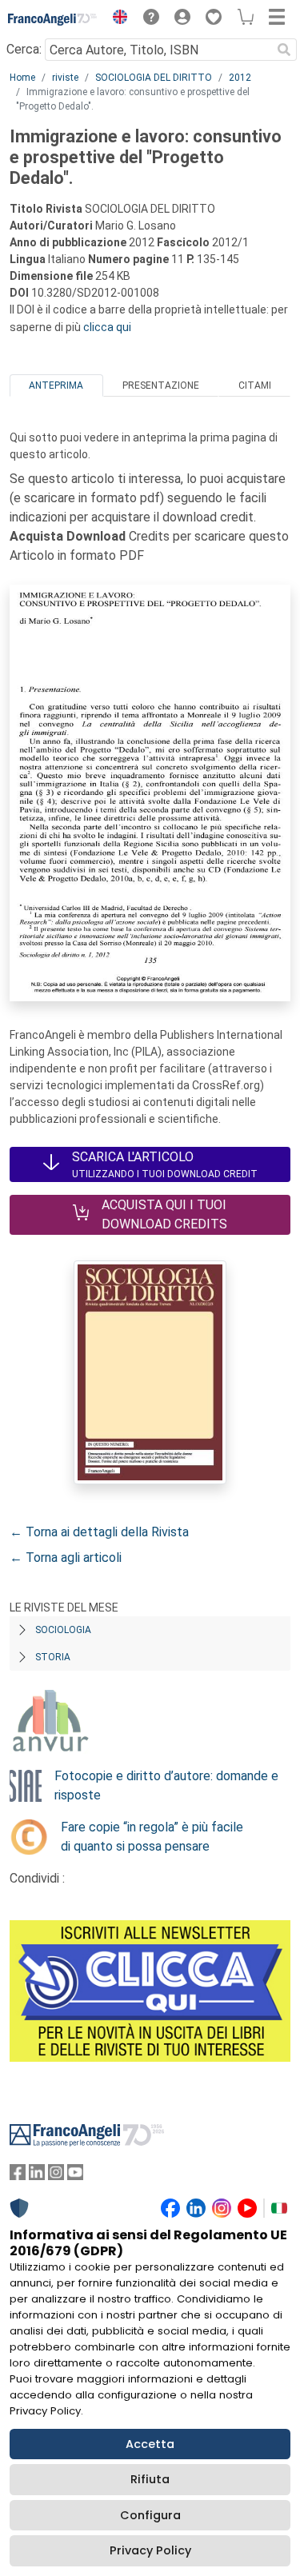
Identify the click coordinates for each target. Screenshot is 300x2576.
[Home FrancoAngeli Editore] (53, 19)
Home (22, 78)
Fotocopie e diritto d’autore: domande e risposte (166, 1785)
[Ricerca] (284, 50)
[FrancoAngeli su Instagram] (56, 2176)
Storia (53, 1657)
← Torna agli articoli (66, 1558)
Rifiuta (150, 2479)
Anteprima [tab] (56, 385)
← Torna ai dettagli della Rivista (99, 1532)
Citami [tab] (255, 385)
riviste (65, 78)
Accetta (150, 2444)
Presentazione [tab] (161, 385)
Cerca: (24, 49)
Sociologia (63, 1630)
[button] (116, 19)
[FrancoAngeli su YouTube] (75, 2176)
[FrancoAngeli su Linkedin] (37, 2176)
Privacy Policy (150, 2550)
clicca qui (107, 327)
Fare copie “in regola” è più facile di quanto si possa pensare (152, 1837)
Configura (150, 2515)
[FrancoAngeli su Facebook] (18, 2176)
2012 (240, 78)
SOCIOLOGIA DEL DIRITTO (154, 78)
